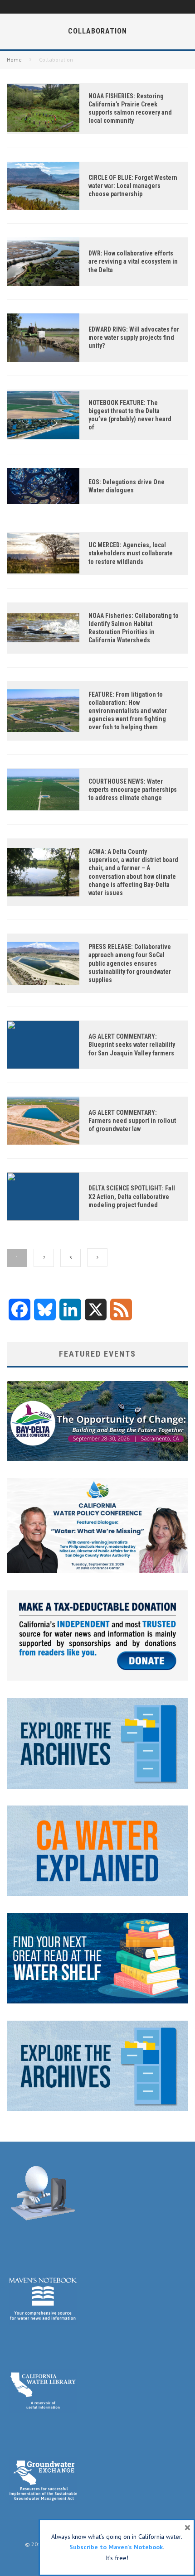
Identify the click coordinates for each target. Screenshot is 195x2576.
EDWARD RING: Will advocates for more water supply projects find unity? (134, 337)
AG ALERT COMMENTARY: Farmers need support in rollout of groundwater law (132, 1121)
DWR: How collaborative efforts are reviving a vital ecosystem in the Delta (133, 261)
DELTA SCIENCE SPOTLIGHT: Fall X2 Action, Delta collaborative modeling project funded (132, 1196)
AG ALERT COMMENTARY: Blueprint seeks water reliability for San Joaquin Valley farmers (132, 1045)
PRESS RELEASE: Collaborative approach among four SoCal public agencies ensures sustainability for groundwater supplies (130, 963)
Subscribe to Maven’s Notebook (116, 2547)
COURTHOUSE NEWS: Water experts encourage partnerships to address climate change (133, 790)
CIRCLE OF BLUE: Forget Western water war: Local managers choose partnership (133, 186)
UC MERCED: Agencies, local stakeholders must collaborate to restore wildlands (131, 553)
